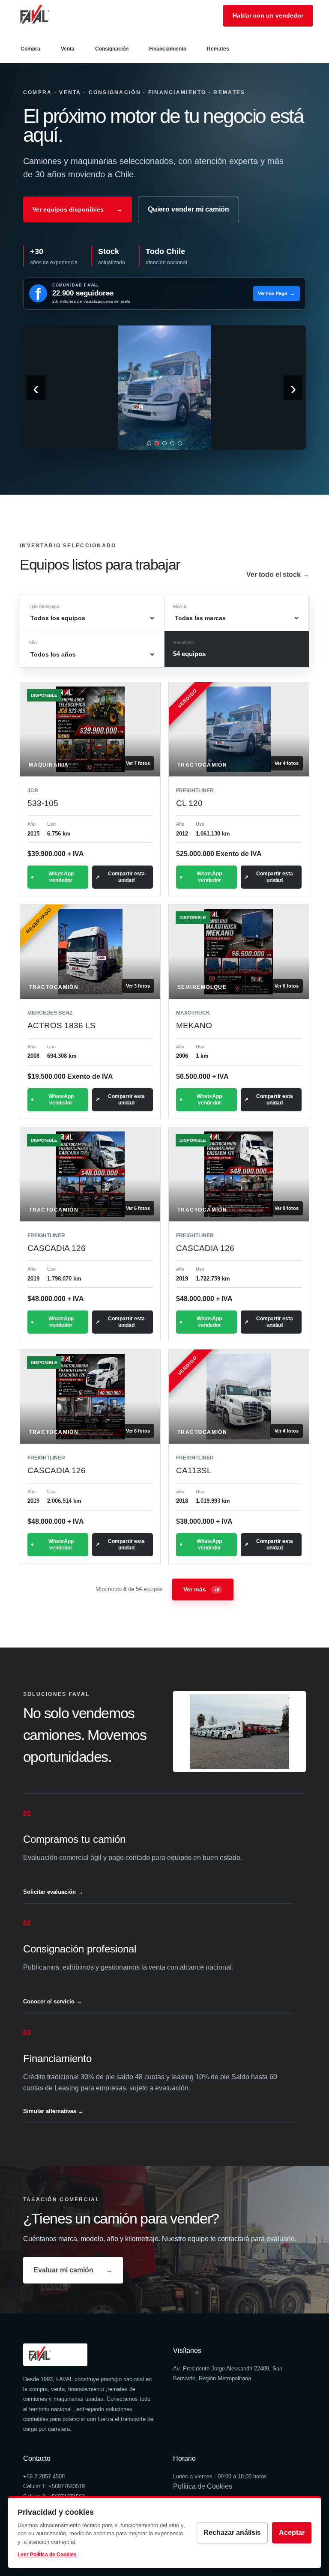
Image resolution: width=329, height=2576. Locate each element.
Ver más (201, 1589)
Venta (68, 49)
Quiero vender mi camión (188, 209)
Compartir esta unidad (126, 877)
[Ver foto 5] (180, 443)
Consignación (112, 49)
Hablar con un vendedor (268, 15)
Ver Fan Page (277, 293)
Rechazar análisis (232, 2533)
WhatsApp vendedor (61, 877)
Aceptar (292, 2533)
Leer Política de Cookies (47, 2555)
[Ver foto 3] (164, 443)
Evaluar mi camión (73, 2270)
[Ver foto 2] (157, 443)
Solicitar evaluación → (53, 1892)
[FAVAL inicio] (48, 15)
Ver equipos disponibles (78, 209)
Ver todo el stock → (278, 575)
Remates (218, 49)
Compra (30, 49)
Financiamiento (168, 49)
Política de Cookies (203, 2486)
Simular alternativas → (53, 2111)
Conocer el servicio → (52, 2001)
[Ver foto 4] (172, 443)
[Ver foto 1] (149, 443)
